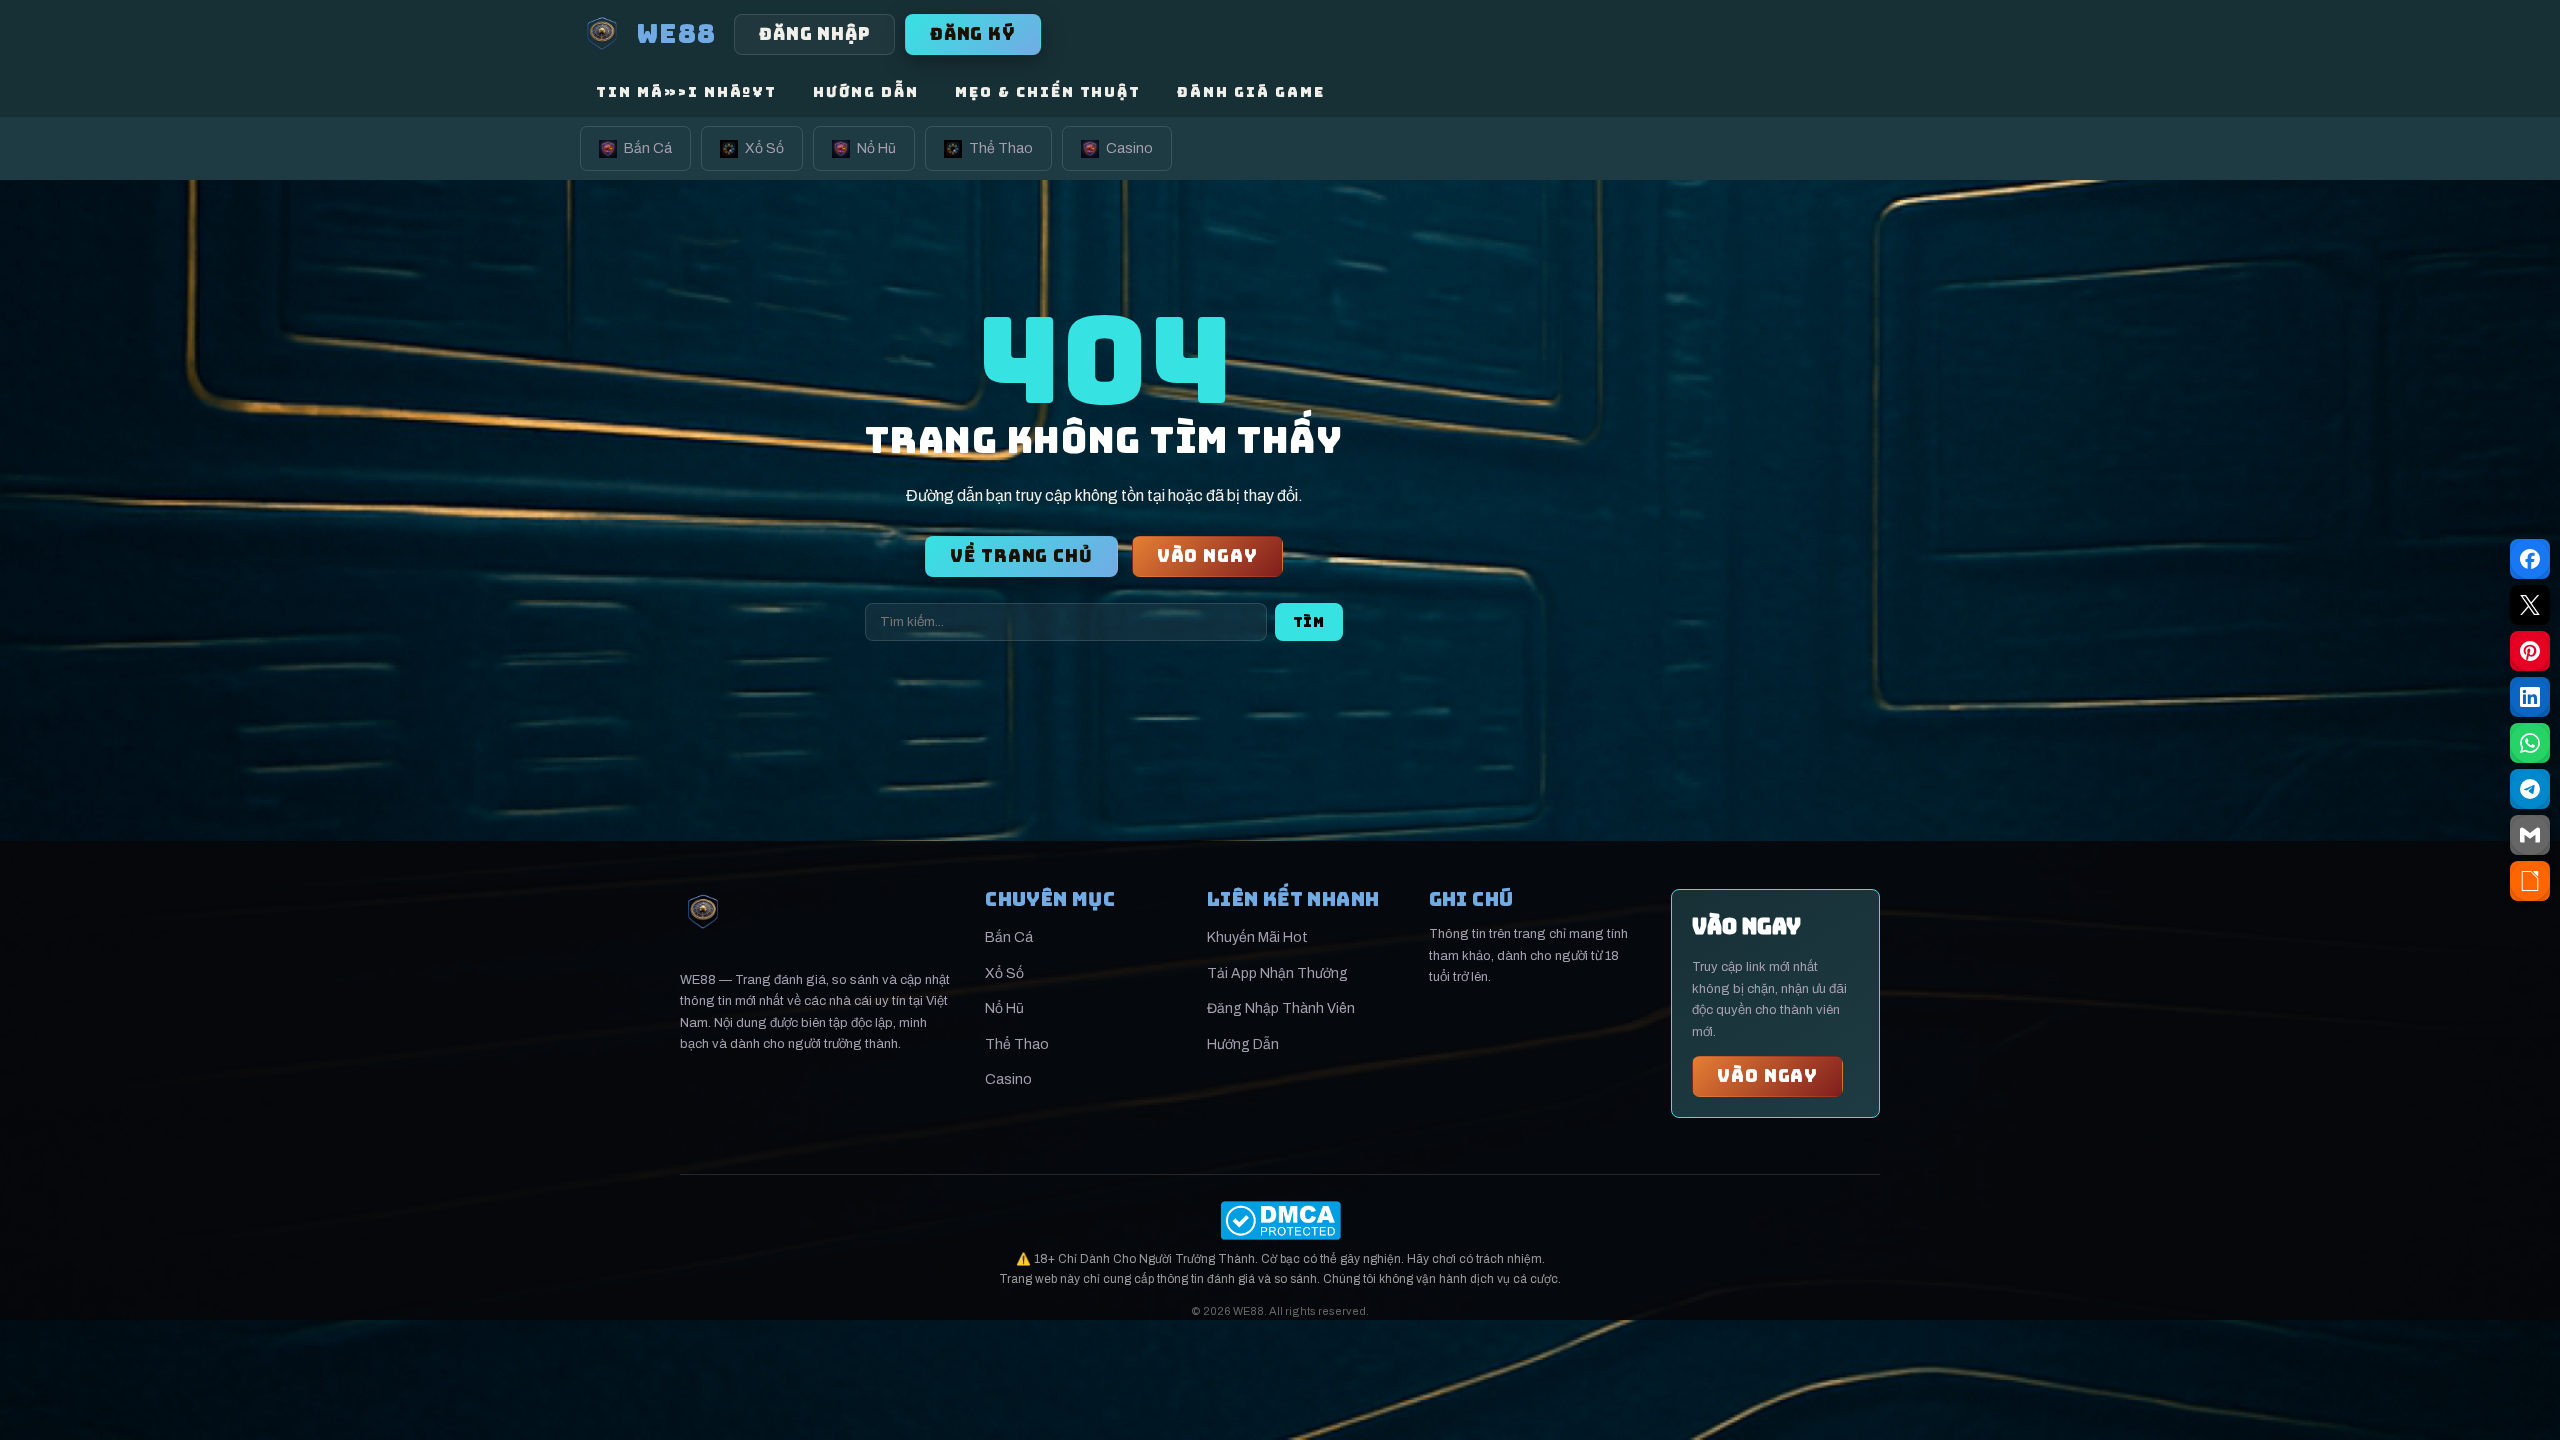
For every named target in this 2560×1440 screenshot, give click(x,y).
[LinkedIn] (2530, 697)
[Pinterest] (2530, 651)
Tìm (1309, 622)
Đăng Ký (973, 34)
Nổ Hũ (876, 148)
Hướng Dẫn (1243, 1044)
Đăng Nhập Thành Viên (1281, 1008)
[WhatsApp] (2530, 743)
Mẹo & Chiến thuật (1048, 92)
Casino (1129, 148)
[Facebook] (2530, 559)
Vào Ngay (1207, 556)
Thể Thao (1001, 148)
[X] (2530, 605)
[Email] (2530, 835)
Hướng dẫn (866, 92)
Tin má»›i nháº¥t (686, 92)
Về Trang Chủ (1021, 556)
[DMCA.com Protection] (1280, 1220)
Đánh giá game (1250, 92)
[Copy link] (2530, 881)
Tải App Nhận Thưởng (1277, 973)
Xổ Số (764, 148)
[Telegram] (2530, 789)
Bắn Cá (648, 148)
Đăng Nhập (814, 34)
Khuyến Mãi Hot (1257, 937)
